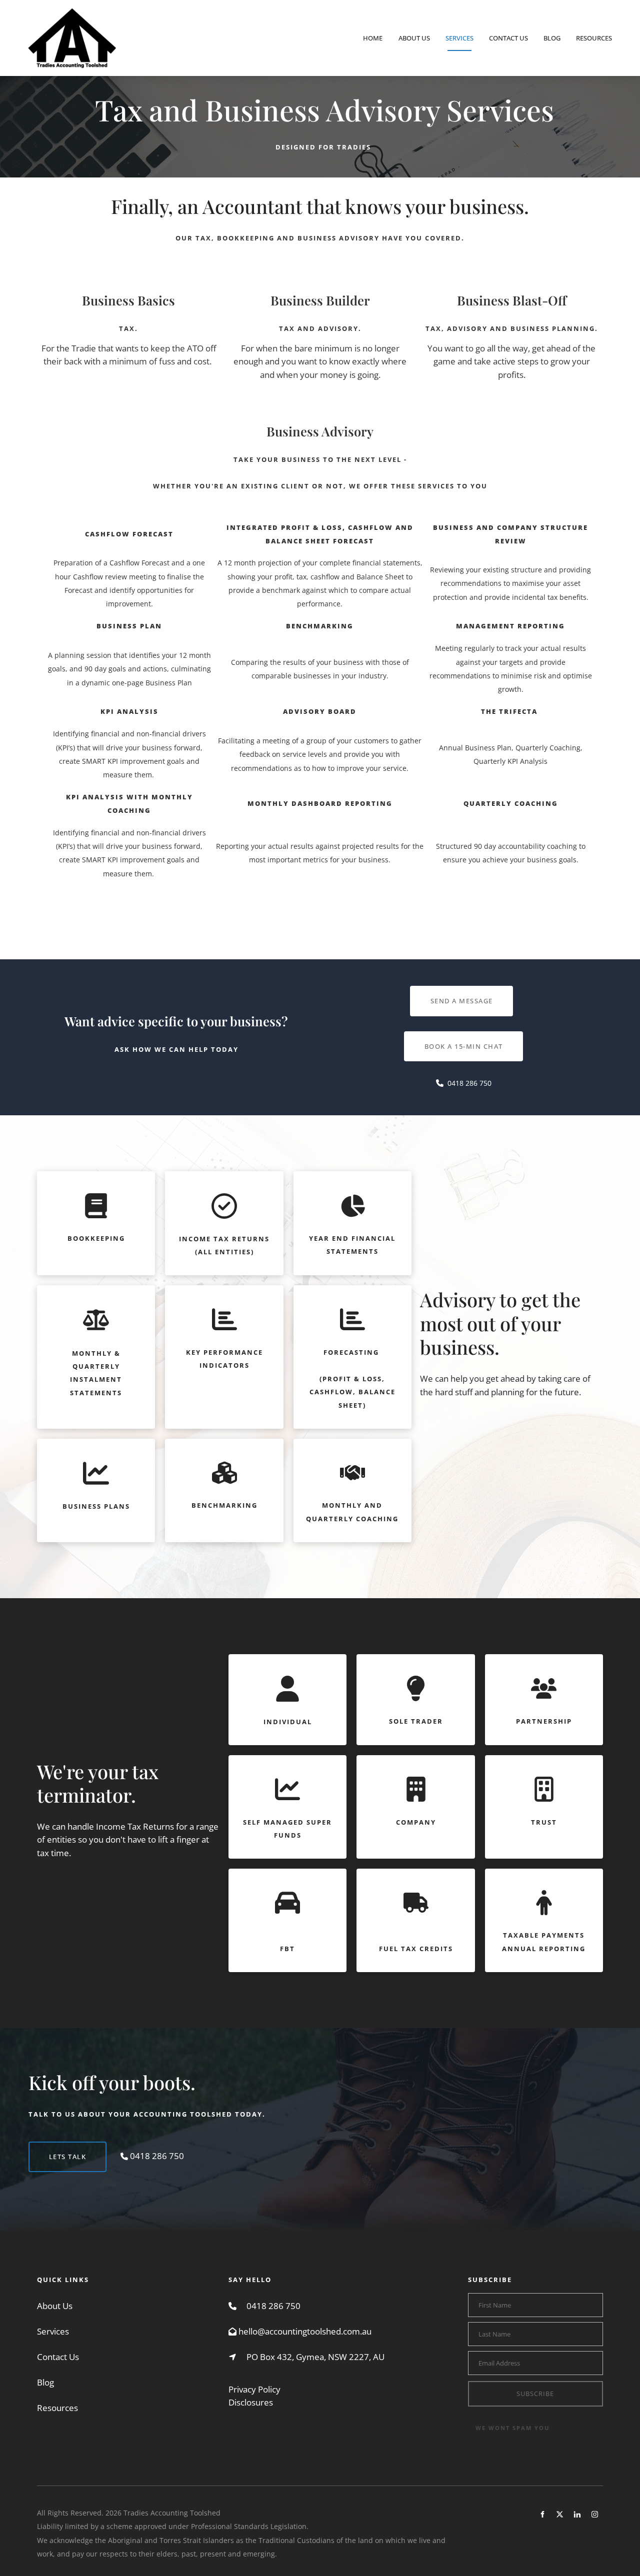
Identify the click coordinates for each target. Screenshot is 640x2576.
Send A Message (462, 992)
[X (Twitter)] (560, 2514)
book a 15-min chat (464, 1038)
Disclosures (251, 2402)
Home (373, 38)
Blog (552, 38)
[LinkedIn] (577, 2514)
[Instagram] (595, 2514)
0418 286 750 (273, 2306)
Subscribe (535, 2394)
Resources (594, 38)
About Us (414, 38)
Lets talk (47, 2148)
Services (459, 38)
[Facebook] (542, 2514)
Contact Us (508, 38)
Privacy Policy (254, 2389)
